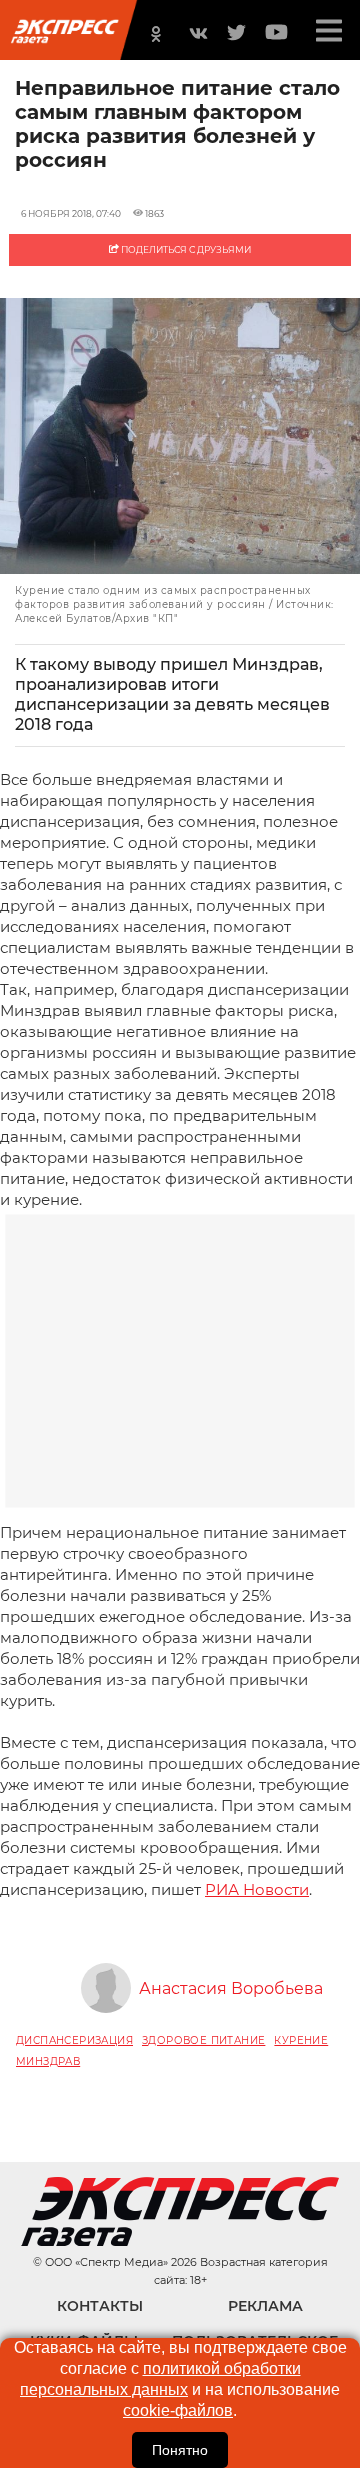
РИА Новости (257, 1889)
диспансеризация (74, 2040)
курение (301, 2040)
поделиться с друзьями (185, 249)
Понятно (180, 2450)
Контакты (100, 2306)
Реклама (265, 2306)
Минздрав (48, 2061)
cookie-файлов (178, 2410)
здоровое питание (203, 2040)
